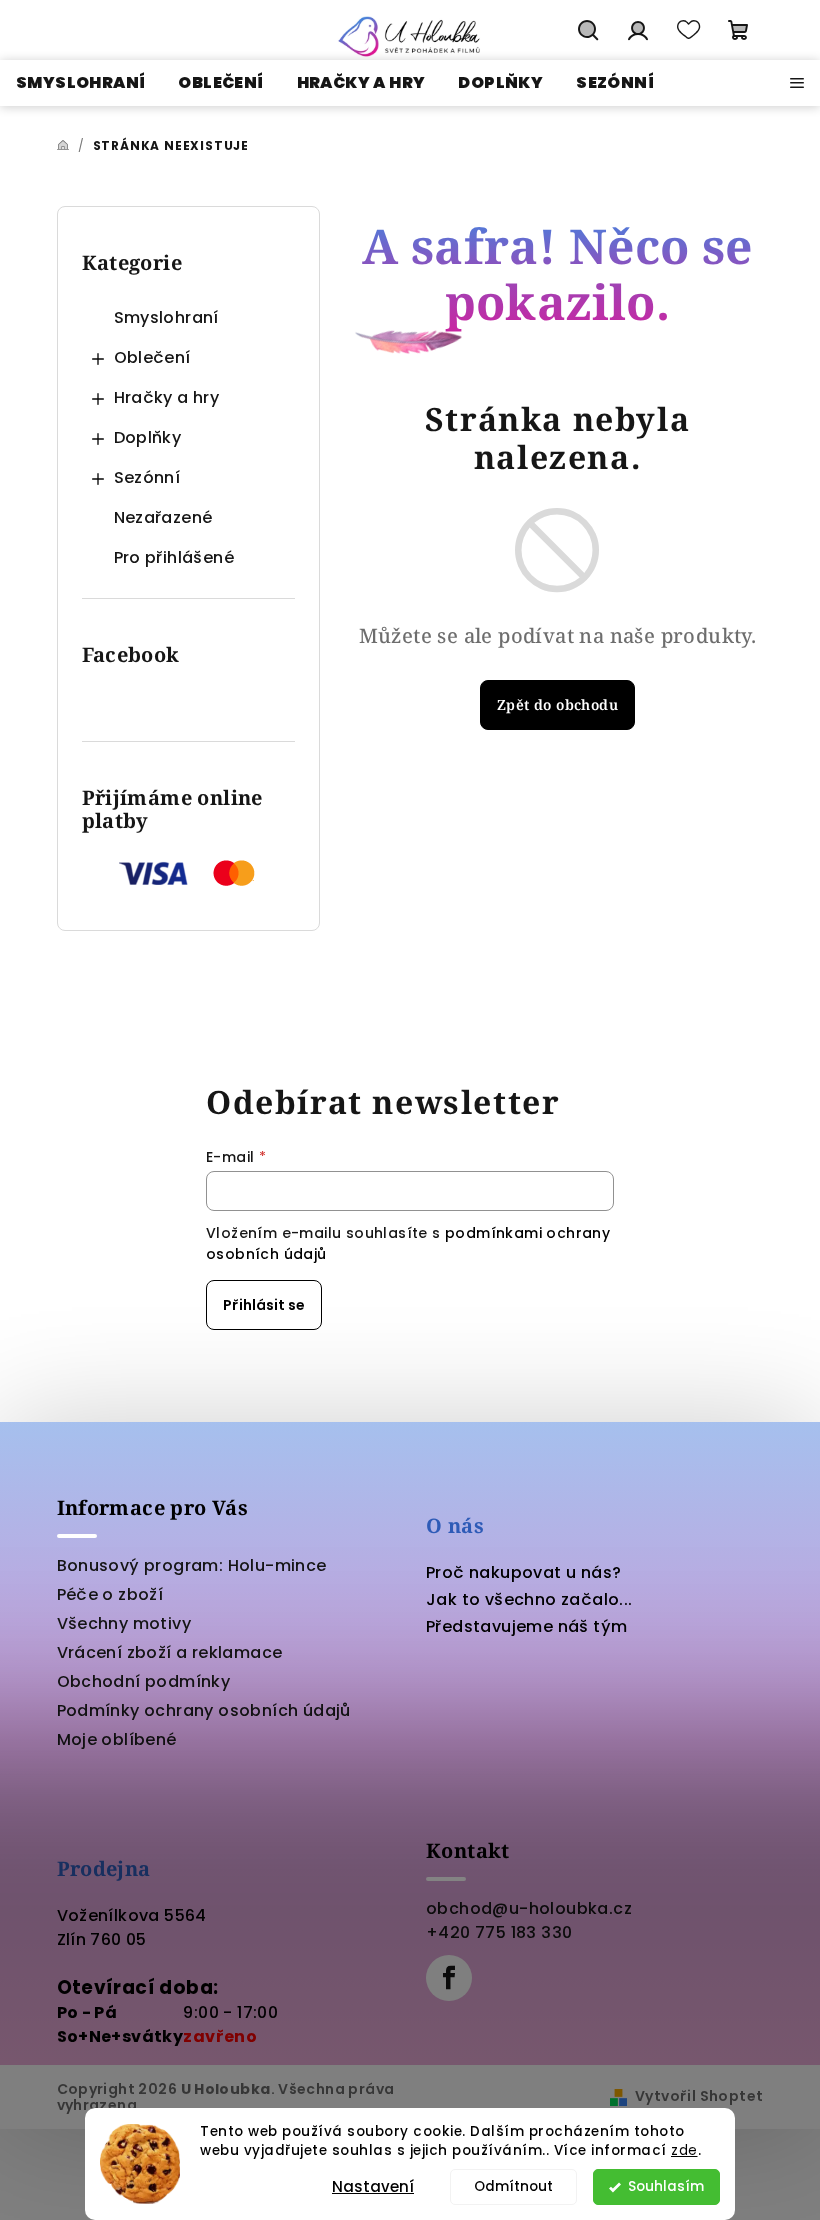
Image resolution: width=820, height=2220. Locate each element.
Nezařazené (163, 517)
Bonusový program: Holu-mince (192, 1565)
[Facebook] (449, 1978)
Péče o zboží (110, 1594)
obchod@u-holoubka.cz (529, 1908)
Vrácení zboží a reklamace (170, 1652)
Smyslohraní (166, 317)
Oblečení (152, 357)
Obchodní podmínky (144, 1681)
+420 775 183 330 (499, 1932)
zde (684, 2150)
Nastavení (373, 2186)
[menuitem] (80, 83)
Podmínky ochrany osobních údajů (204, 1710)
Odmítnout (513, 2186)
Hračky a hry (167, 397)
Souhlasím (666, 2186)
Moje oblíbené (117, 1739)
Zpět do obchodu (557, 704)
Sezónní (147, 477)
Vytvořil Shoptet (699, 2096)
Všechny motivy (124, 1623)
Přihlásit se (264, 1305)
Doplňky (148, 437)
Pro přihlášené (174, 557)
